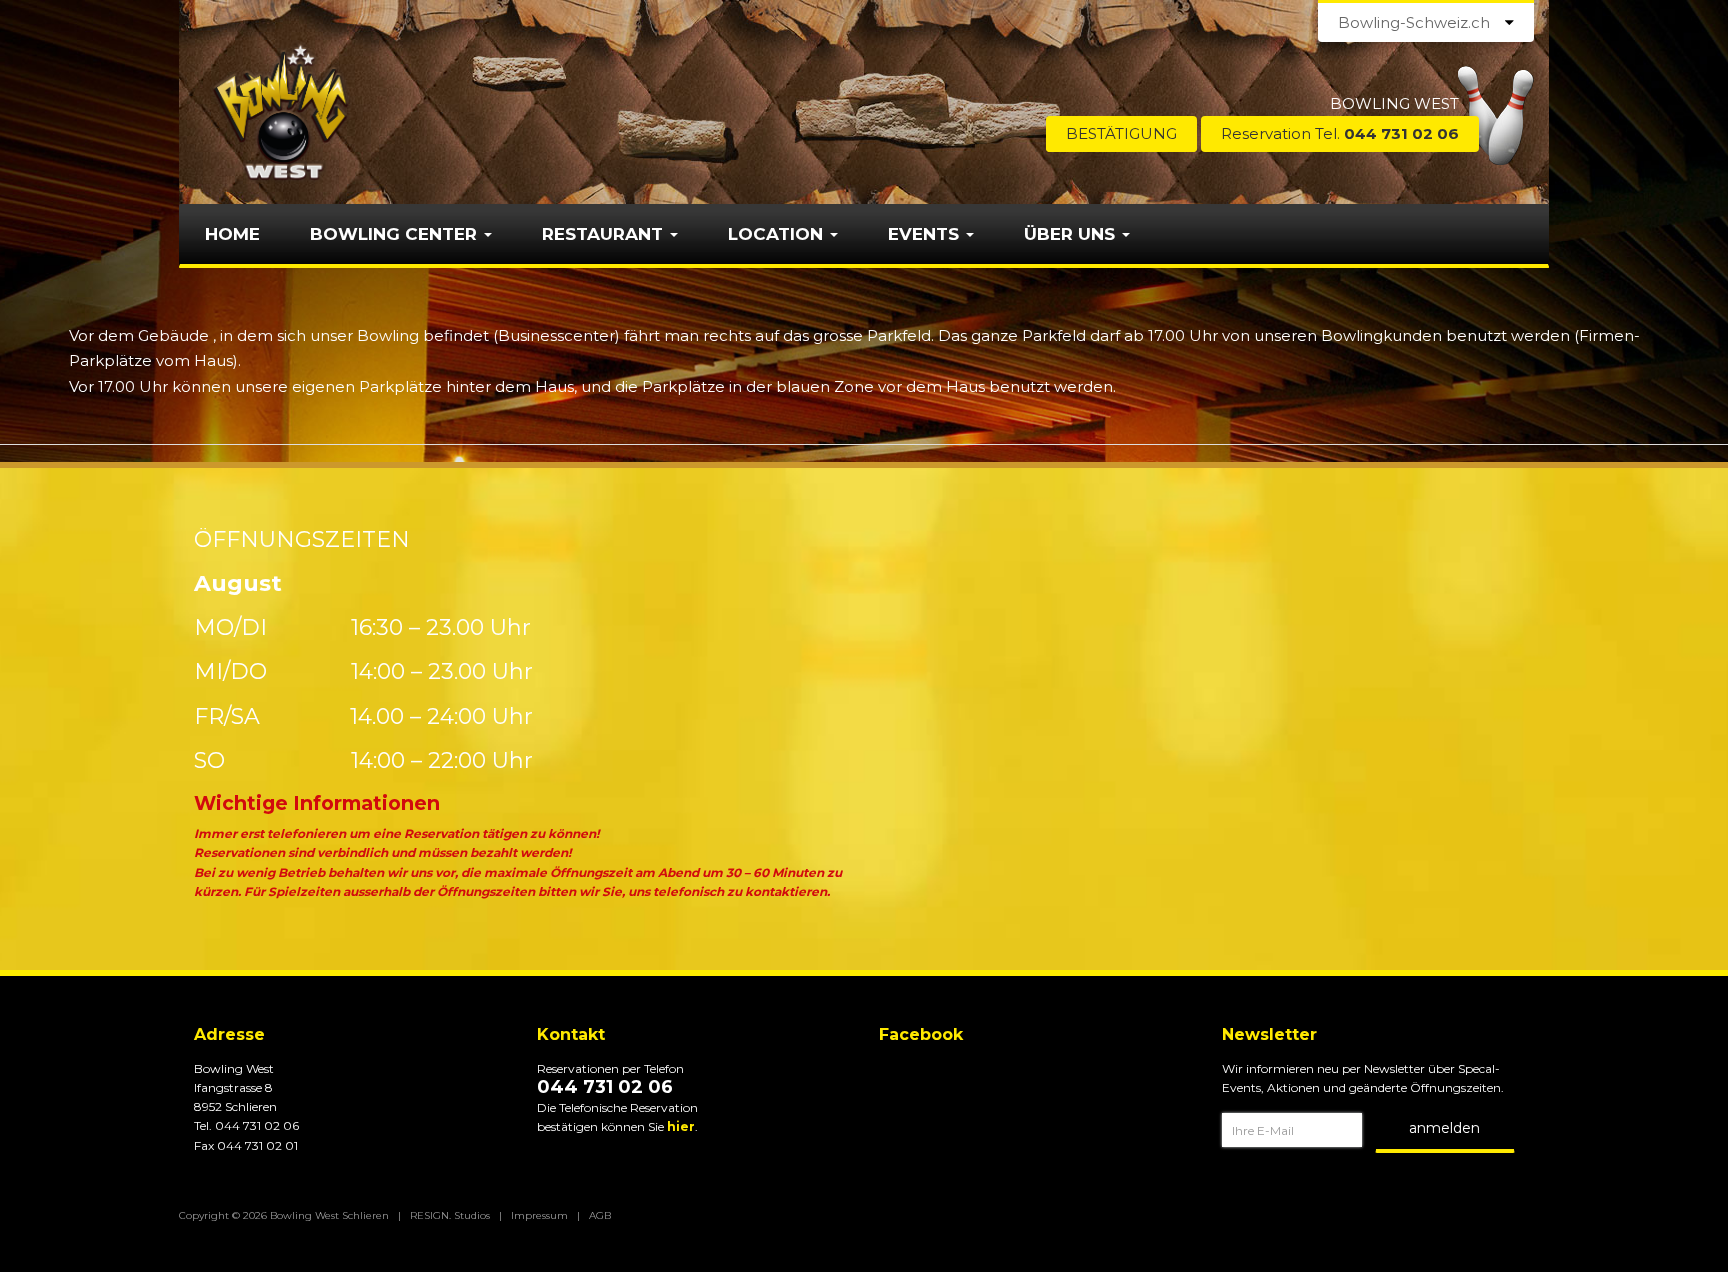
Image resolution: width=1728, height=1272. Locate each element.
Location (778, 234)
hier (681, 1126)
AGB (600, 1215)
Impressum (539, 1215)
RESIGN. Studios (450, 1215)
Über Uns (1072, 234)
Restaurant (605, 234)
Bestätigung (1121, 133)
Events (926, 234)
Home (232, 234)
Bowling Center (396, 234)
